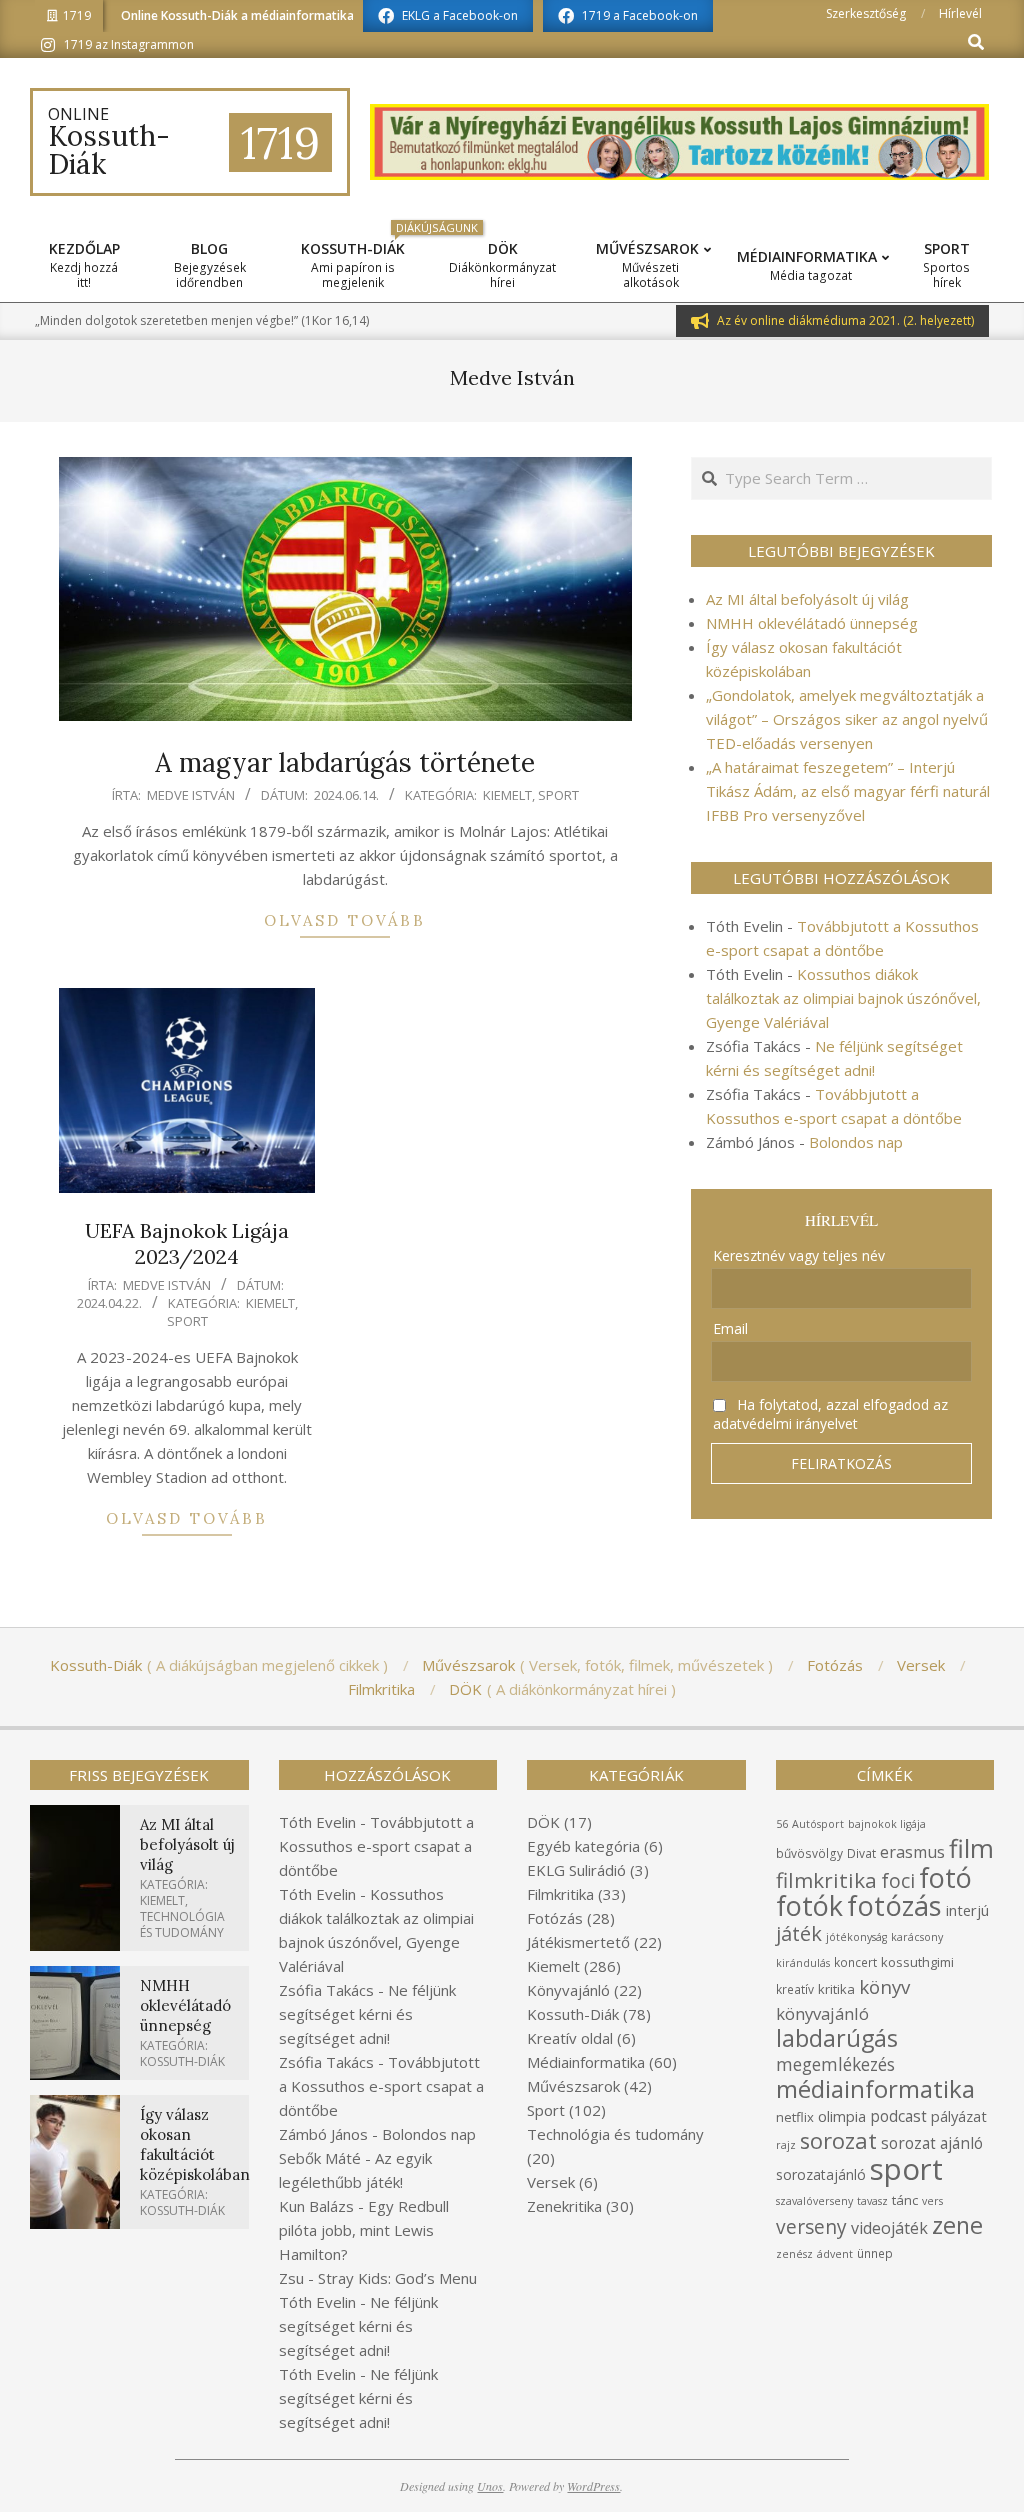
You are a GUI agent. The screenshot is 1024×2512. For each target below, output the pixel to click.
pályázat (959, 2116)
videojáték (889, 2228)
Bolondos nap (856, 1142)
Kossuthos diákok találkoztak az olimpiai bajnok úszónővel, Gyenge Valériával (843, 998)
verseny (811, 2226)
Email (730, 1328)
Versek (551, 2182)
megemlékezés (835, 2064)
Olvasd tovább (345, 920)
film (971, 1848)
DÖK (543, 1822)
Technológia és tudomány (182, 1924)
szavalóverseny (814, 2201)
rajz (786, 2145)
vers (932, 2201)
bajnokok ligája (887, 1824)
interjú (967, 1910)
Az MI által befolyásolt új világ (807, 599)
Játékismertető (578, 1942)
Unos (490, 2486)
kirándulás (803, 1963)
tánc (905, 2200)
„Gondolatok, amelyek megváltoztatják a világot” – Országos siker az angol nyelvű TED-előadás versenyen (847, 719)
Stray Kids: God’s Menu (397, 2278)
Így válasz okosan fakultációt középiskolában (195, 2144)
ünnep (875, 2253)
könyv (884, 1986)
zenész (794, 2254)
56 (782, 1824)
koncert (855, 1962)
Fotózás (555, 1918)
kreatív (795, 1989)
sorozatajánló (821, 2174)
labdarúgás (837, 2038)
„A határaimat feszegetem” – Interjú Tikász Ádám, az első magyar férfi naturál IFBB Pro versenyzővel (848, 791)
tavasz (872, 2201)
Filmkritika (560, 1894)
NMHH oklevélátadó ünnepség (812, 623)
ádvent (835, 2254)
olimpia (842, 2116)
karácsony (917, 1937)
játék (799, 1933)
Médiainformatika (586, 2062)
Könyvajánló (568, 1990)
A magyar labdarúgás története (345, 762)
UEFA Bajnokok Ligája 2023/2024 (187, 1244)
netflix (795, 2117)
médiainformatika (875, 2088)
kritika (836, 1989)
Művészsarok (573, 2086)
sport (906, 2169)
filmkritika (826, 1880)
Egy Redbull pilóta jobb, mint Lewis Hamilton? (364, 2230)
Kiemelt (507, 795)
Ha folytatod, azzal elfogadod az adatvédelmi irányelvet (830, 1414)
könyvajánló (822, 2013)
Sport (558, 795)
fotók (809, 1905)
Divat (861, 1853)
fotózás (894, 1905)
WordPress (593, 2486)
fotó (945, 1877)
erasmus (912, 1852)
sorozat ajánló (932, 2143)
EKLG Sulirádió (576, 1870)
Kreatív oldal (570, 2038)
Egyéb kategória (583, 1846)
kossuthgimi (917, 1962)
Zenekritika (564, 2206)
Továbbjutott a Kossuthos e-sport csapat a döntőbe (376, 1846)
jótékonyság (856, 1937)
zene (957, 2225)
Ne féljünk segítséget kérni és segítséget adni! (367, 2014)
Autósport (818, 1824)
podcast (898, 2116)
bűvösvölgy (809, 1853)
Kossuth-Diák (182, 2061)
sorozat (838, 2140)
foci (898, 1880)
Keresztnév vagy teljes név (799, 1255)
